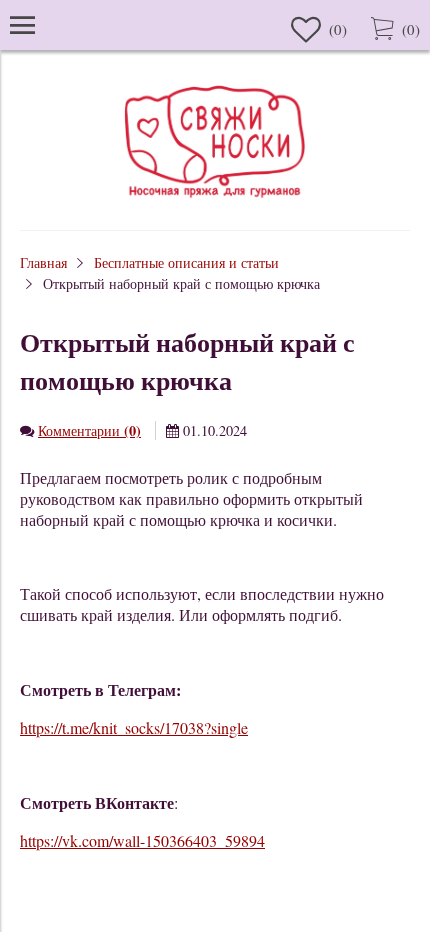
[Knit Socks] (215, 200)
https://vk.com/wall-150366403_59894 (142, 840)
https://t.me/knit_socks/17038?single (134, 727)
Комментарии (89, 430)
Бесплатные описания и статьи (186, 262)
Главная (43, 262)
